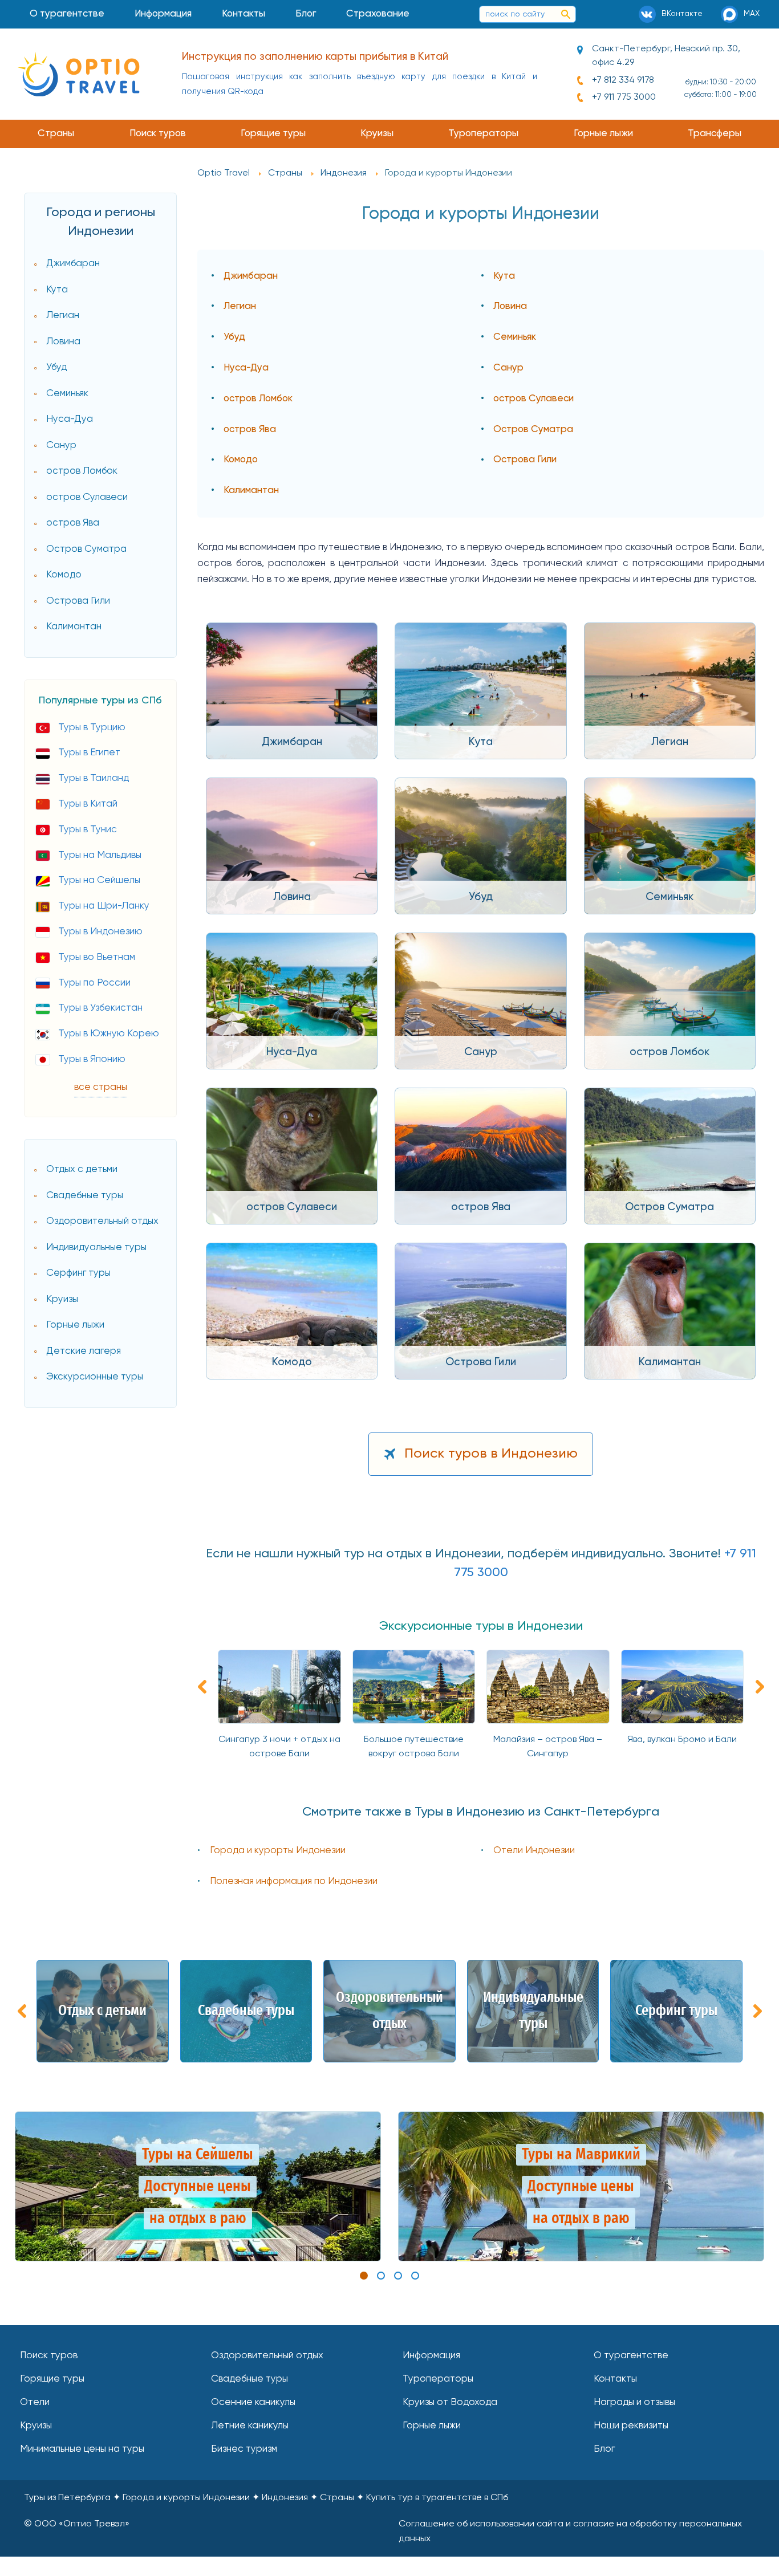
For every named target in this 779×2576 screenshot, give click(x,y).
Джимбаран (73, 264)
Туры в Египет (89, 753)
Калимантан (74, 627)
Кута (57, 290)
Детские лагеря (84, 1351)
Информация (163, 14)
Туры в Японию (92, 1059)
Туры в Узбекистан (100, 1008)
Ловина (63, 342)
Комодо (64, 575)
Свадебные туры (85, 1196)
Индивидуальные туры (96, 1248)
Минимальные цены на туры (82, 2449)
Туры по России (94, 983)
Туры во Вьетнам (97, 957)
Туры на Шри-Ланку (104, 906)
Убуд (56, 367)
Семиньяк (67, 394)
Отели (35, 2402)
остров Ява (73, 523)
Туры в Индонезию (100, 932)
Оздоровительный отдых (102, 1221)
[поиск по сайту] (566, 14)
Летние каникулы (250, 2426)
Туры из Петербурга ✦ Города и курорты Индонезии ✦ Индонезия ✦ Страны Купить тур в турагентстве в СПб (266, 2498)
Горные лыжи (603, 134)
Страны (56, 134)
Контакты (244, 14)
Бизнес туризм (244, 2449)
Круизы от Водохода (450, 2402)
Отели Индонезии (534, 1851)
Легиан (63, 316)
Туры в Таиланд (94, 778)
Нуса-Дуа (70, 419)
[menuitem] (67, 14)
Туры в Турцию (92, 728)
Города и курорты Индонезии (278, 1851)
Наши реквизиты (631, 2426)
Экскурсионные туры (95, 1377)
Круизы (377, 134)
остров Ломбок (82, 471)
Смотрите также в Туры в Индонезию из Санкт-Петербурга (481, 1812)
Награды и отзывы (634, 2402)
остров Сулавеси (87, 497)
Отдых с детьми (82, 1169)
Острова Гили (78, 601)
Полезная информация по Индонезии (294, 1881)
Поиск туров (158, 134)
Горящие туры (273, 134)
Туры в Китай (88, 804)
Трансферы (715, 134)
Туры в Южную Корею (109, 1034)
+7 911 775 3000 (624, 97)
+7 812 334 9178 (623, 80)
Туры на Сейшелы (99, 880)
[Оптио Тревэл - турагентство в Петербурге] (78, 74)
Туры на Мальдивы (100, 855)
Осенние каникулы (253, 2402)
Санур (61, 445)
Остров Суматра (86, 549)
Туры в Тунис (88, 830)
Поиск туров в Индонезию (491, 1454)
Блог (306, 14)
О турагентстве (67, 14)
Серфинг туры (78, 1273)
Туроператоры (483, 134)
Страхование (378, 14)
